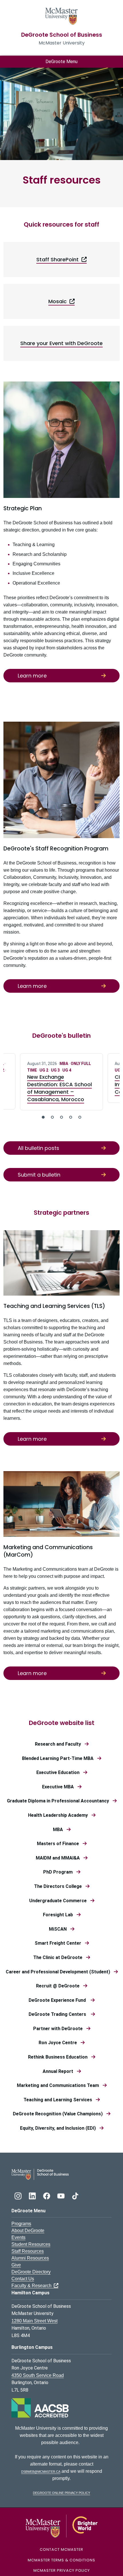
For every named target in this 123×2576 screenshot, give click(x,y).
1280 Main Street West (34, 2321)
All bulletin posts (38, 1148)
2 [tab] (52, 1117)
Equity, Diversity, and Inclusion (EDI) (60, 2128)
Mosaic (59, 301)
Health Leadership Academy (60, 1815)
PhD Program (60, 1872)
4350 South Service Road (38, 2375)
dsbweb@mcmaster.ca (41, 2471)
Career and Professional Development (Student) (60, 1972)
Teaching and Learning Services (59, 2100)
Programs (21, 2224)
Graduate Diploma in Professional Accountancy (60, 1801)
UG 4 (67, 1070)
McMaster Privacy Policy (62, 2570)
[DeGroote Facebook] (47, 2195)
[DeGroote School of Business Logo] (40, 2174)
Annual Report (60, 2071)
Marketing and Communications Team (60, 2085)
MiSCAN (59, 1929)
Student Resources (31, 2244)
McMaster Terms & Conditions (61, 2560)
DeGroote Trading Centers (60, 2014)
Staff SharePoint (59, 259)
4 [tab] (71, 1117)
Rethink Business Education (59, 2057)
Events (18, 2237)
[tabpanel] (61, 1082)
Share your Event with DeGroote (61, 343)
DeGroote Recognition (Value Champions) (59, 2114)
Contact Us (23, 2279)
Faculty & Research (33, 2286)
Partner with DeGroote (60, 2029)
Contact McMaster (61, 2549)
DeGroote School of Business (62, 35)
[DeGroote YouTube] (61, 2195)
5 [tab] (80, 1117)
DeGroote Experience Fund (59, 2000)
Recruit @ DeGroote (59, 1986)
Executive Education (60, 1772)
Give (16, 2265)
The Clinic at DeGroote (59, 1957)
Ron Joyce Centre (59, 2043)
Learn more (32, 676)
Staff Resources (28, 2251)
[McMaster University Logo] (62, 2526)
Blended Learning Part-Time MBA (59, 1758)
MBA (64, 1064)
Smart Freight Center (60, 1943)
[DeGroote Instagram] (19, 2195)
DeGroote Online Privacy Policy (61, 2492)
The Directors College (60, 1886)
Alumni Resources (30, 2258)
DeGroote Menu (61, 62)
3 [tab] (61, 1117)
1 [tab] (43, 1117)
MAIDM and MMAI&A (59, 1858)
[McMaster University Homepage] (61, 16)
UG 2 (44, 1070)
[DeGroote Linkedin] (33, 2195)
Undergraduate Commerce (60, 1901)
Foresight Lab (60, 1915)
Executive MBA (60, 1787)
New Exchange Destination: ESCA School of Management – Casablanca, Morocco (59, 1088)
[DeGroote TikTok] (75, 2195)
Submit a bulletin (39, 1175)
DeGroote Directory (31, 2272)
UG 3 (56, 1070)
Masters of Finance (60, 1844)
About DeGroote (28, 2231)
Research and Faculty (60, 1744)
